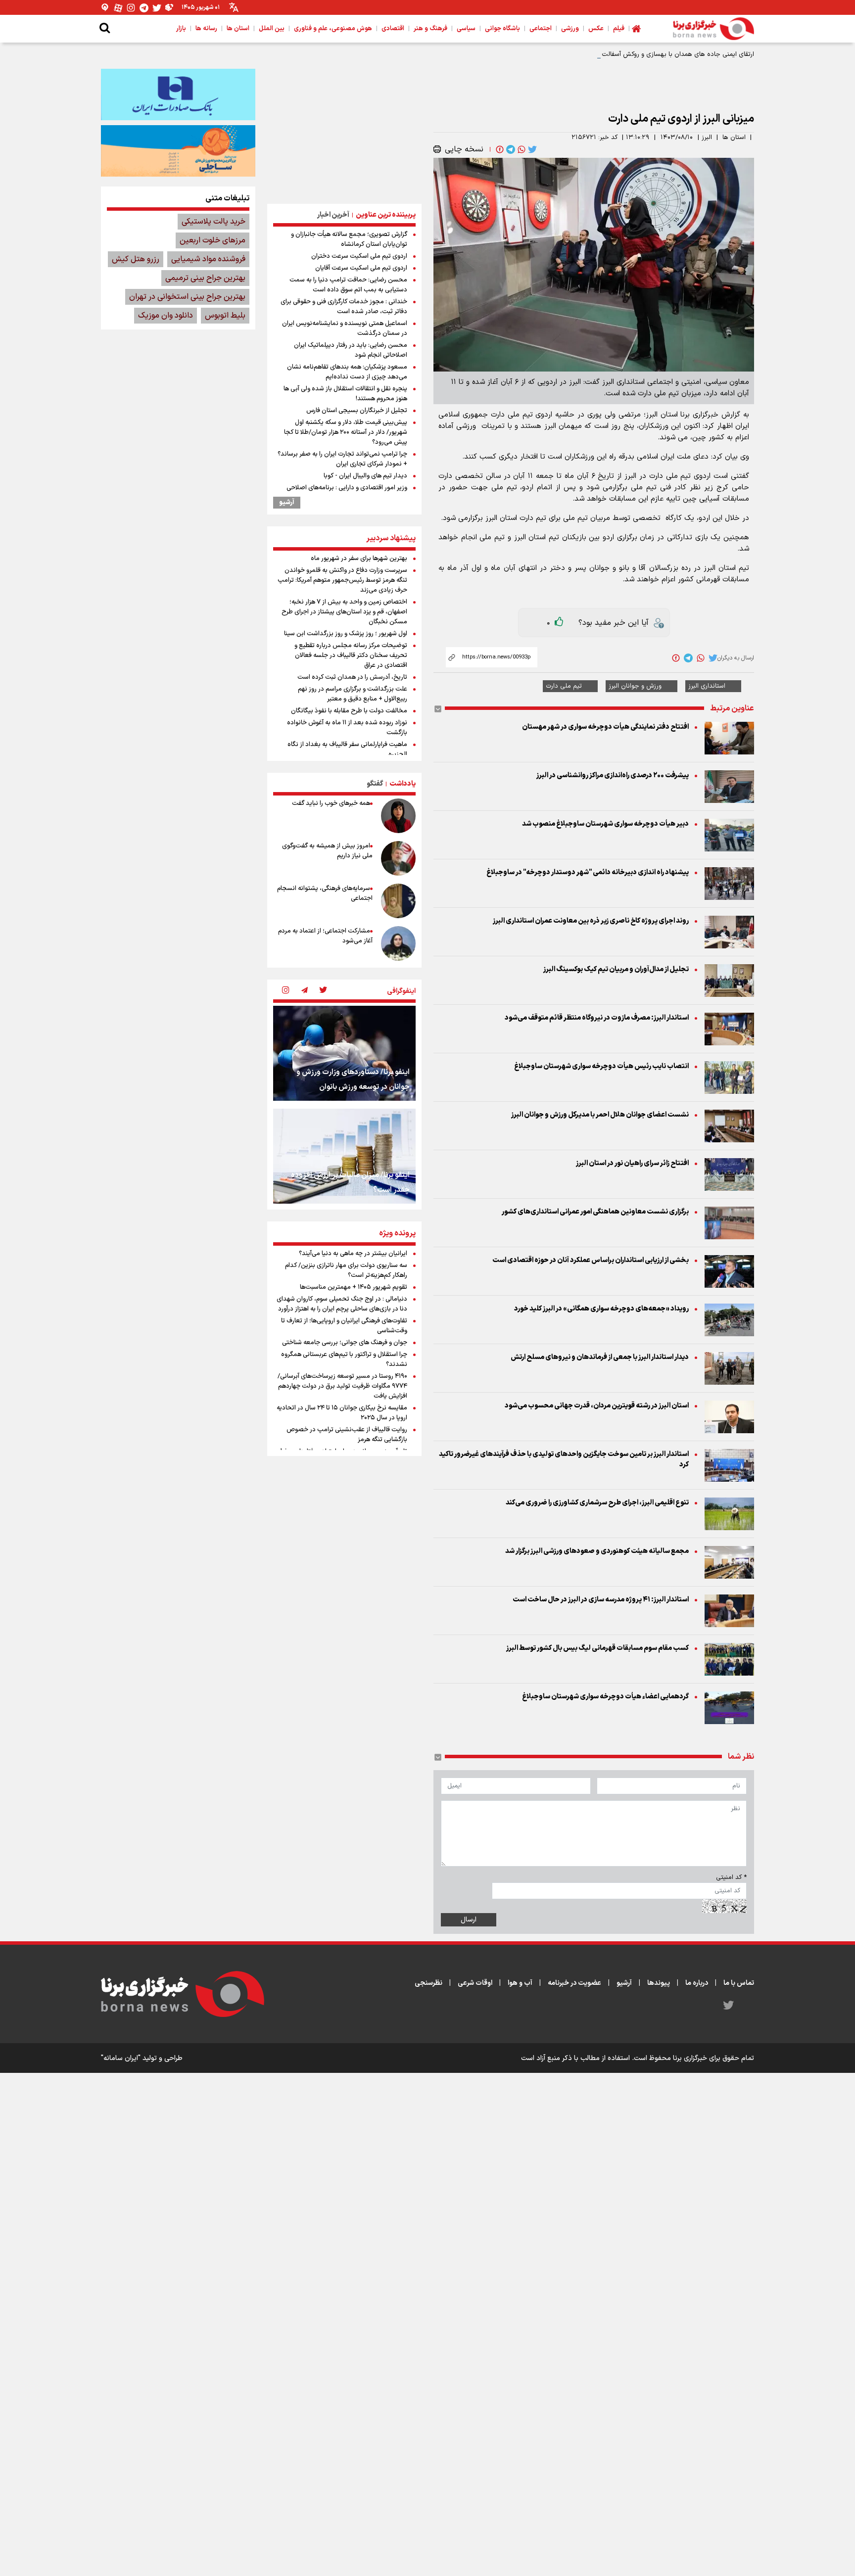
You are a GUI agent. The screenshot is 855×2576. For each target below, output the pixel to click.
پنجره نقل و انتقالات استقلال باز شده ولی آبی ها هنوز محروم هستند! (345, 394)
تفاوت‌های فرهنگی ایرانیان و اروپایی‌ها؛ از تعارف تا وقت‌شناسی (344, 1326)
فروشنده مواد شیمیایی (208, 259)
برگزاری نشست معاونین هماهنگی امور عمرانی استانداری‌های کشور (595, 1212)
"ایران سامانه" (121, 2058)
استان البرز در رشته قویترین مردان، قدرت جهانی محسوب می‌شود (597, 1406)
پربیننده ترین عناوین (386, 215)
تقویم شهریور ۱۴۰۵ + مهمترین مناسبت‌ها (354, 1287)
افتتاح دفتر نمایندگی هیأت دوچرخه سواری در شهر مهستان (605, 727)
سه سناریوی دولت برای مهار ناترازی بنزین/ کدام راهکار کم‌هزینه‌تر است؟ (346, 1270)
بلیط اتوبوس (225, 316)
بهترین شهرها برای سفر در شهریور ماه (359, 559)
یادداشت (403, 784)
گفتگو (375, 784)
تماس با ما (739, 1983)
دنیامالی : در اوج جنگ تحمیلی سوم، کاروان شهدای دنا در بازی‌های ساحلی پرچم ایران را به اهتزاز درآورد (342, 1304)
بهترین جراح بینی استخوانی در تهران (187, 297)
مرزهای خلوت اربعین (213, 240)
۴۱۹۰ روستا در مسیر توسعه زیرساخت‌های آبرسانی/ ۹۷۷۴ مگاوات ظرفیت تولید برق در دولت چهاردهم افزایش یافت (342, 1386)
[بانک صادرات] (178, 94)
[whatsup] (521, 149)
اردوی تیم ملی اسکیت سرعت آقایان (361, 268)
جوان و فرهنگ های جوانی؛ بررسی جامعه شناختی (345, 1343)
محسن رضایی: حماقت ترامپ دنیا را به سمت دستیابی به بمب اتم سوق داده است (348, 285)
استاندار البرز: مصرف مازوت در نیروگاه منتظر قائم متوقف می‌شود (597, 1018)
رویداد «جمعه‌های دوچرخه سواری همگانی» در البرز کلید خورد (601, 1309)
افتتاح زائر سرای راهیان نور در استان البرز (632, 1163)
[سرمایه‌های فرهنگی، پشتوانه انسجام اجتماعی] (398, 901)
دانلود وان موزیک (166, 316)
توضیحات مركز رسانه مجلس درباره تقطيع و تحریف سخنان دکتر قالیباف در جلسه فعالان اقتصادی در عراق (351, 656)
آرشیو (287, 503)
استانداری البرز (707, 686)
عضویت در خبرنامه (574, 1983)
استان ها (734, 138)
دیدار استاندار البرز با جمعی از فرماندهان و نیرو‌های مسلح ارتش (600, 1357)
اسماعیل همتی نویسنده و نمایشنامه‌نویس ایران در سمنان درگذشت (345, 328)
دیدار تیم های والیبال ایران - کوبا (365, 476)
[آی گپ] (105, 8)
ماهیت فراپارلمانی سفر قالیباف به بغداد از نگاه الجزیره (347, 749)
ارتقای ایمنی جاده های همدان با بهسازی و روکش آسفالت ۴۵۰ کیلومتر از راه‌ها (650, 54)
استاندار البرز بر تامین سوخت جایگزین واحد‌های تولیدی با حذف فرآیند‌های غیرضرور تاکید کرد (564, 1459)
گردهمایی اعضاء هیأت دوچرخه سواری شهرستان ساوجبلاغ (605, 1697)
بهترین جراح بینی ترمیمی (205, 278)
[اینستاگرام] (131, 8)
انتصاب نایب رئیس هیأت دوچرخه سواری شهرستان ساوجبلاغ (601, 1066)
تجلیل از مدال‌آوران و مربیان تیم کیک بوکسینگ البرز (616, 969)
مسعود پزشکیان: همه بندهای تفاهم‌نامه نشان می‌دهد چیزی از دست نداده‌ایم (347, 372)
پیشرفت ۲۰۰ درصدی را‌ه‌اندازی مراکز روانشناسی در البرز (613, 775)
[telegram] (510, 149)
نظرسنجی (428, 1983)
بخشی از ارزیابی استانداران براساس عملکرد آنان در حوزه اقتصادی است (591, 1260)
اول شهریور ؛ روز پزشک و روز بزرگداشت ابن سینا (346, 634)
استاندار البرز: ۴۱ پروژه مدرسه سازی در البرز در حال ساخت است (600, 1600)
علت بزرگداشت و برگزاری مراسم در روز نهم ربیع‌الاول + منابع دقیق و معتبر (353, 694)
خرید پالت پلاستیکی (214, 222)
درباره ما (697, 1983)
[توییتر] (157, 8)
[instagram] (285, 991)
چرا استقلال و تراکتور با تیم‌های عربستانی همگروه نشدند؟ (344, 1359)
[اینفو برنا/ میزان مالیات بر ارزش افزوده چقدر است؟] (344, 1156)
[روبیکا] (170, 8)
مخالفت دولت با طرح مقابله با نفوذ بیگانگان (349, 711)
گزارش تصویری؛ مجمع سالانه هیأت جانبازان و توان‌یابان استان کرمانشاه (349, 239)
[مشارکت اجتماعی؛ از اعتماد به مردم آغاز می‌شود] (398, 943)
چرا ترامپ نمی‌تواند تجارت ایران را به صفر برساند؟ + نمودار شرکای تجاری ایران (342, 459)
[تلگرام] (144, 8)
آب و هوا (520, 1983)
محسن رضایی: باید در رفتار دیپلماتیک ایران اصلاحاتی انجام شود (351, 350)
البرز (707, 138)
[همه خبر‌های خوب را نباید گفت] (398, 816)
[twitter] (531, 149)
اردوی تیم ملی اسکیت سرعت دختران (359, 256)
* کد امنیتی (731, 1877)
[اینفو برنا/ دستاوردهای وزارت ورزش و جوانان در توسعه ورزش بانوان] (344, 1053)
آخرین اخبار (333, 215)
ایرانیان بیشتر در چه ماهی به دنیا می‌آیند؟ (353, 1254)
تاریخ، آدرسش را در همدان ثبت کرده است (352, 677)
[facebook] (499, 149)
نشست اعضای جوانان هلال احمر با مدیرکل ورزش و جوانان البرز (600, 1115)
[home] (636, 29)
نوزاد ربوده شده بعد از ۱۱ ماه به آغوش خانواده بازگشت (347, 728)
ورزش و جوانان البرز (635, 686)
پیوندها (659, 1983)
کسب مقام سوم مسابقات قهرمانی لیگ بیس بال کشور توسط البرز (597, 1648)
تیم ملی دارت (564, 686)
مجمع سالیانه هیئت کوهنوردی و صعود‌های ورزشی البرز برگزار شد (597, 1551)
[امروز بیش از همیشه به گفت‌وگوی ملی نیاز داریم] (398, 858)
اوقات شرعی (475, 1983)
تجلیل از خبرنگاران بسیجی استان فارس (357, 411)
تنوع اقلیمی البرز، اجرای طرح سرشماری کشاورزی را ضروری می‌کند (597, 1503)
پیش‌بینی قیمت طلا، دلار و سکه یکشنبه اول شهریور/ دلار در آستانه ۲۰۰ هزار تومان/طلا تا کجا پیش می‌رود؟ (346, 432)
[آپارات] (118, 8)
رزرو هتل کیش (136, 259)
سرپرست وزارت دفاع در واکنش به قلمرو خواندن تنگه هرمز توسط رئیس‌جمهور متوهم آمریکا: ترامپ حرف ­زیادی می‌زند (342, 580)
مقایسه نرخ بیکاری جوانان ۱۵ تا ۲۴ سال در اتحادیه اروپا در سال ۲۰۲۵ (342, 1413)
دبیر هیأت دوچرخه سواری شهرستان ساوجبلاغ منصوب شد (605, 824)
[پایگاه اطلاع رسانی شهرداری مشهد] (178, 151)
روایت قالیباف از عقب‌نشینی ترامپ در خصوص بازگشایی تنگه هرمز (347, 1435)
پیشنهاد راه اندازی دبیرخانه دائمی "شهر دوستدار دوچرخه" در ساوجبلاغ (588, 872)
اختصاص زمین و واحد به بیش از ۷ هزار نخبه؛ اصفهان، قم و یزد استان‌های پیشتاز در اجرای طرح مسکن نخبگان (344, 612)
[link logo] (713, 29)
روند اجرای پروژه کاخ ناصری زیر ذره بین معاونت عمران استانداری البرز (591, 921)
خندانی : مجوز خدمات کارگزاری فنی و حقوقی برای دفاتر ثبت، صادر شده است (344, 307)
